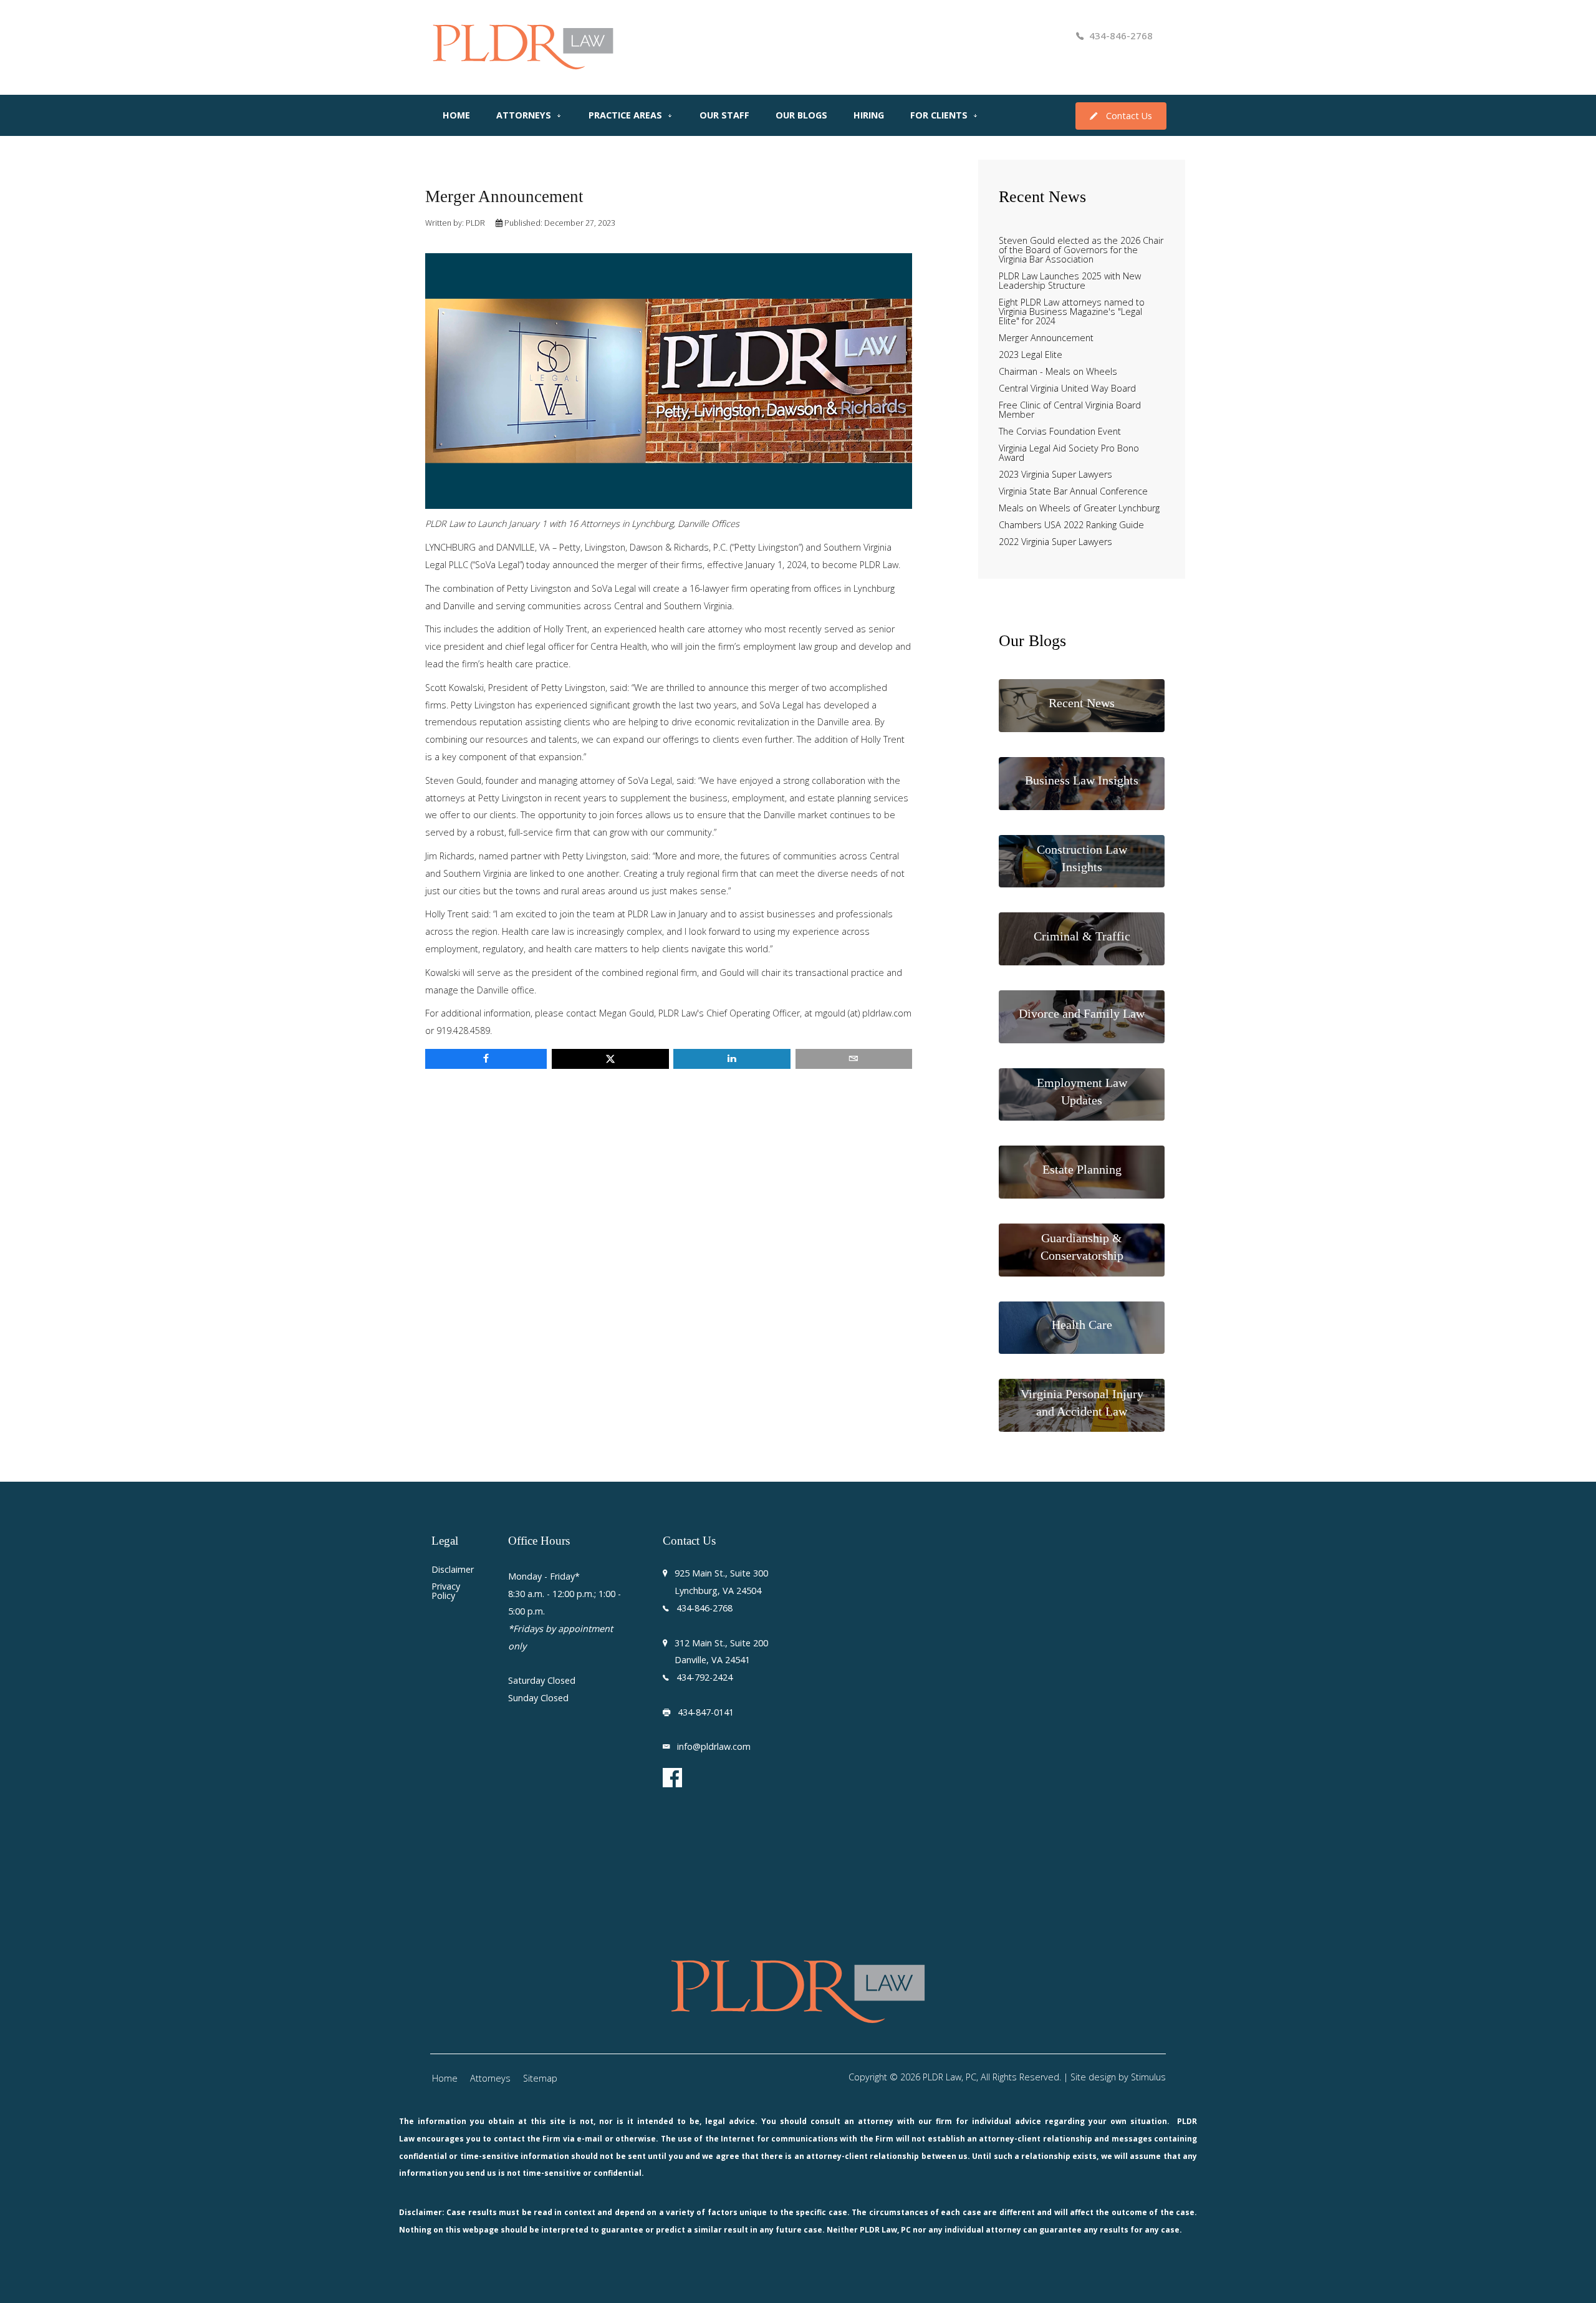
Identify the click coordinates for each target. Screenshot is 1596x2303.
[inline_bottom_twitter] (610, 1059)
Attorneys (524, 115)
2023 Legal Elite (1031, 355)
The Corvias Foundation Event (1060, 432)
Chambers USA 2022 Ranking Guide (1071, 525)
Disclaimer (452, 1570)
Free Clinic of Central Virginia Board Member (1070, 410)
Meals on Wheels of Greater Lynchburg (1079, 509)
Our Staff (724, 115)
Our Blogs (801, 115)
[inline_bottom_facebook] (486, 1059)
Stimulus (1148, 2077)
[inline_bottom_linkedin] (732, 1059)
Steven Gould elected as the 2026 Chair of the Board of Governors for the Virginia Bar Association (1081, 250)
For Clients (939, 115)
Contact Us (1129, 116)
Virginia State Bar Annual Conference (1073, 492)
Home (456, 115)
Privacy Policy (446, 1591)
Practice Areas (625, 115)
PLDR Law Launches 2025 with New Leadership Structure (1070, 281)
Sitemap (540, 2078)
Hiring (869, 115)
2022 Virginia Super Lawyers (1055, 542)
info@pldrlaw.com (714, 1746)
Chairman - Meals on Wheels (1058, 372)
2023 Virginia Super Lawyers (1055, 475)
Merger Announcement (1046, 338)
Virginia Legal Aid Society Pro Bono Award (1069, 453)
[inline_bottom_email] (854, 1059)
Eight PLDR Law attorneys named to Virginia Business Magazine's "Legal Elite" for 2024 (1072, 312)
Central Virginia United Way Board (1067, 389)
